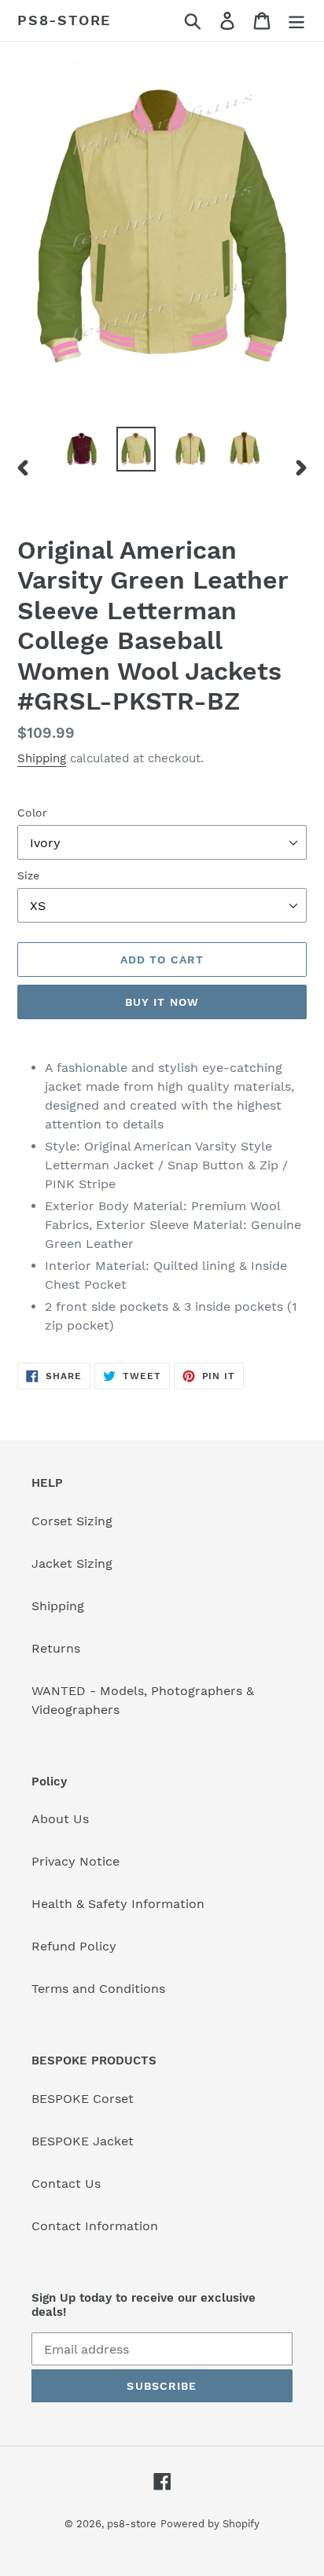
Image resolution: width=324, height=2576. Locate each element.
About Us (60, 1819)
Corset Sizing (72, 1521)
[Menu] (296, 21)
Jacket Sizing (72, 1563)
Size (28, 875)
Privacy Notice (75, 1861)
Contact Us (66, 2183)
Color (32, 813)
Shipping (42, 758)
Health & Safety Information (118, 1904)
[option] (82, 449)
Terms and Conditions (98, 1989)
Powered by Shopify (210, 2524)
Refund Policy (74, 1946)
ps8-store (64, 20)
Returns (56, 1648)
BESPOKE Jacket (83, 2141)
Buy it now (162, 1002)
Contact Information (95, 2226)
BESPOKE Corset (83, 2099)
